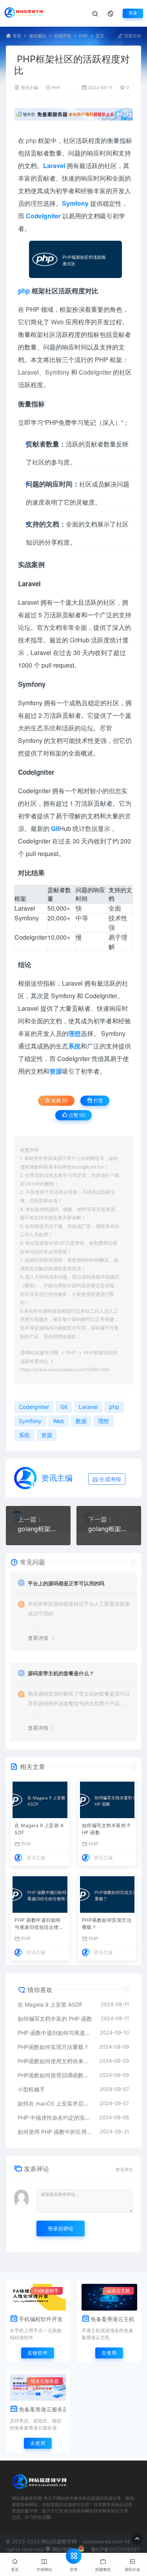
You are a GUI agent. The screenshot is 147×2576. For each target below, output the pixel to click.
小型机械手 (31, 2089)
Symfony (57, 372)
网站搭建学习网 (42, 1353)
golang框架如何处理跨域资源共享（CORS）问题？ (109, 1529)
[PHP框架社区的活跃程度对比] (76, 259)
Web (57, 322)
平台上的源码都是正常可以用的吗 (66, 1583)
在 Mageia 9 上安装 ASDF (39, 1829)
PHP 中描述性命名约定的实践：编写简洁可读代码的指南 (54, 2118)
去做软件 (38, 2353)
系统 (49, 728)
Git (74, 640)
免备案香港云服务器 (42, 2409)
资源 (47, 1435)
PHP (83, 36)
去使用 (109, 2353)
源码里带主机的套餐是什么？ (61, 1673)
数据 (91, 828)
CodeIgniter (95, 372)
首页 (17, 36)
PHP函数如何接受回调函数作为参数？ (54, 2075)
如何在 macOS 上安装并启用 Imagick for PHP (55, 2103)
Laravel (28, 372)
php (31, 140)
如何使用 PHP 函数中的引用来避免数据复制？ (55, 2132)
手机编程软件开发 (41, 2319)
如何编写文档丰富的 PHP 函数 (106, 1829)
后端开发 (63, 36)
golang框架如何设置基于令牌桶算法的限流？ (38, 1529)
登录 (133, 13)
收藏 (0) (59, 1100)
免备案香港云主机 (113, 2319)
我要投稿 (132, 36)
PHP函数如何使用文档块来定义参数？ (54, 2061)
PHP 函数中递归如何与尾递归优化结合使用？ (38, 1924)
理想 (37, 203)
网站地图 (62, 2549)
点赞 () (76, 1115)
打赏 (98, 1100)
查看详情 (38, 1638)
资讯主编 (29, 88)
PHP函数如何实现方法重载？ (107, 1924)
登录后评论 (61, 2228)
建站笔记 (38, 36)
